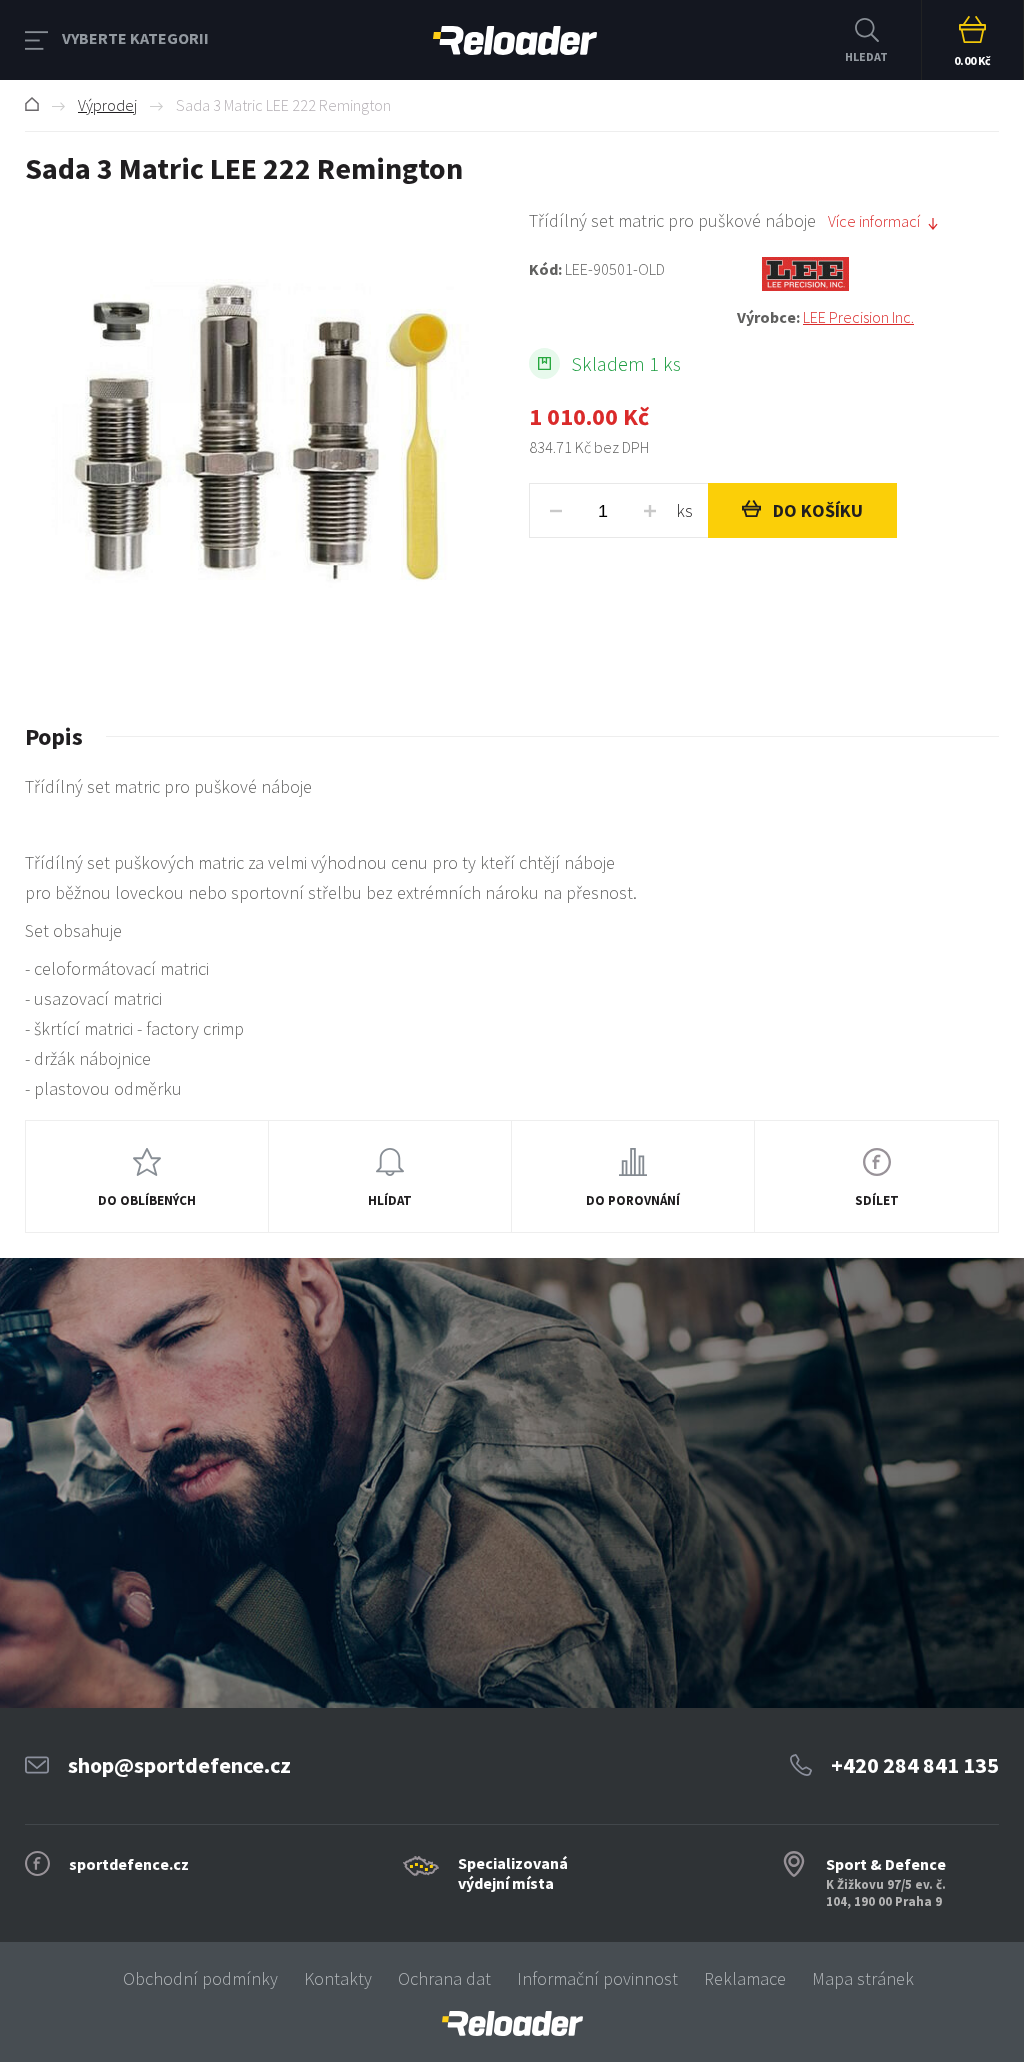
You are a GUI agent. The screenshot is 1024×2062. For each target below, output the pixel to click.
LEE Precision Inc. (858, 317)
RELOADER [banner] (515, 40)
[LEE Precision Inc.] (868, 274)
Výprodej (107, 105)
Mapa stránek (863, 1978)
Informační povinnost (597, 1978)
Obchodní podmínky (200, 1978)
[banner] (512, 2023)
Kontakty (338, 1978)
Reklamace (745, 1978)
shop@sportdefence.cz (179, 1765)
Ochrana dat (444, 1978)
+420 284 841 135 (915, 1765)
